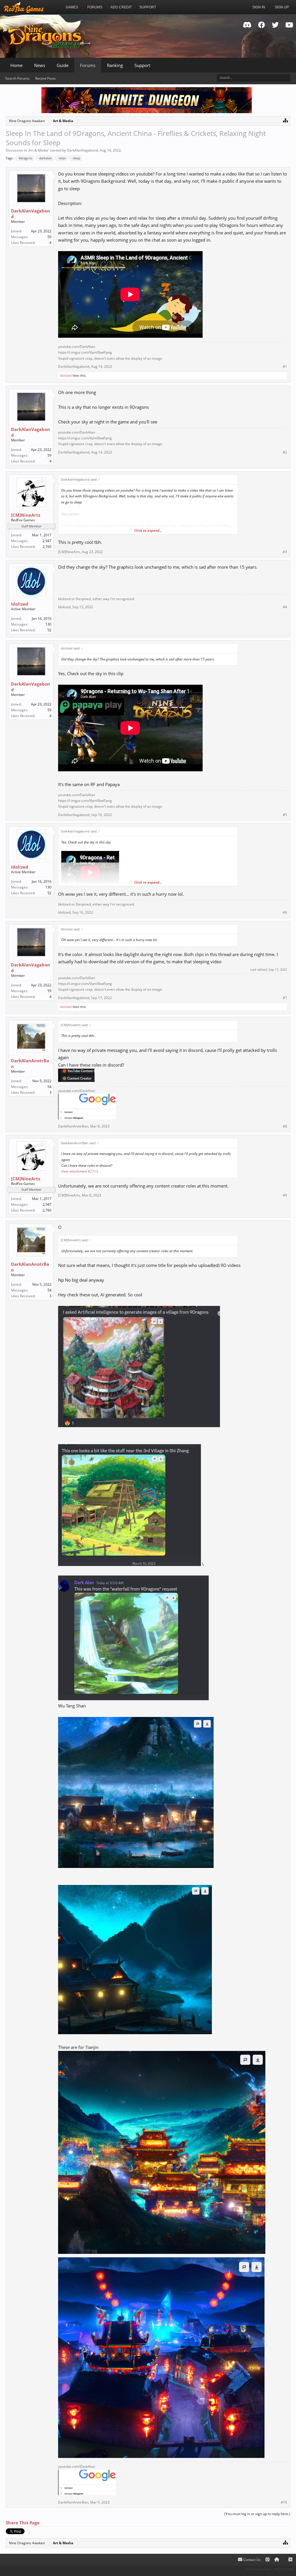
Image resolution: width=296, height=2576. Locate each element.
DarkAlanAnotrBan (30, 1063)
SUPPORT (148, 7)
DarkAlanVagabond (82, 150)
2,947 (47, 541)
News (40, 65)
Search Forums (17, 78)
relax (62, 158)
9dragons (25, 158)
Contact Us (251, 2560)
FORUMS (95, 7)
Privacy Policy (284, 2569)
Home (16, 65)
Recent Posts (46, 78)
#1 (285, 367)
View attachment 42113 (80, 1171)
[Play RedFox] (24, 7)
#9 (285, 1195)
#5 (285, 815)
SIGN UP (282, 7)
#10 (284, 2502)
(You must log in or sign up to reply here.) (257, 2514)
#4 (285, 607)
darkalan (46, 158)
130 (48, 624)
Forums (88, 65)
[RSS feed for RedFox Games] (290, 2560)
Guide (63, 65)
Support (142, 65)
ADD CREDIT (121, 7)
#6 (285, 912)
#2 (285, 452)
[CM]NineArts (26, 515)
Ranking (115, 65)
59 (49, 237)
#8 (285, 1126)
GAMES (72, 7)
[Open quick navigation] (285, 120)
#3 (285, 552)
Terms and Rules (259, 2569)
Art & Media (38, 150)
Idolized (66, 375)
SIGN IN (259, 7)
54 (49, 1087)
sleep (76, 158)
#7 (285, 998)
